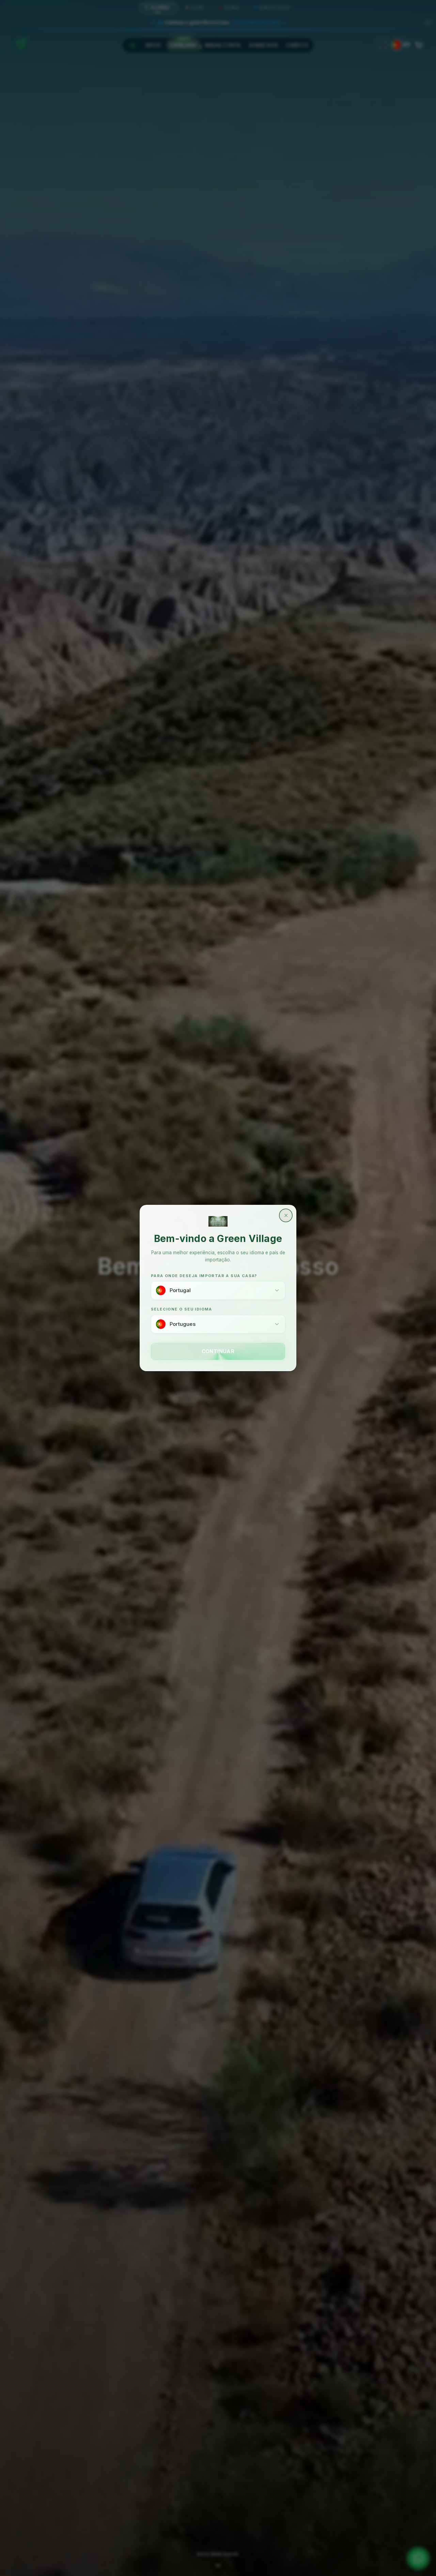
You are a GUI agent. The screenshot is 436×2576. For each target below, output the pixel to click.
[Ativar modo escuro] (383, 45)
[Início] (133, 45)
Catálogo (183, 45)
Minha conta (223, 45)
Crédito (297, 45)
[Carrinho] (419, 45)
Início (153, 45)
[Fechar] (428, 23)
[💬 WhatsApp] (418, 2558)
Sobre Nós (264, 45)
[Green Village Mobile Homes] (21, 43)
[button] (218, 21)
